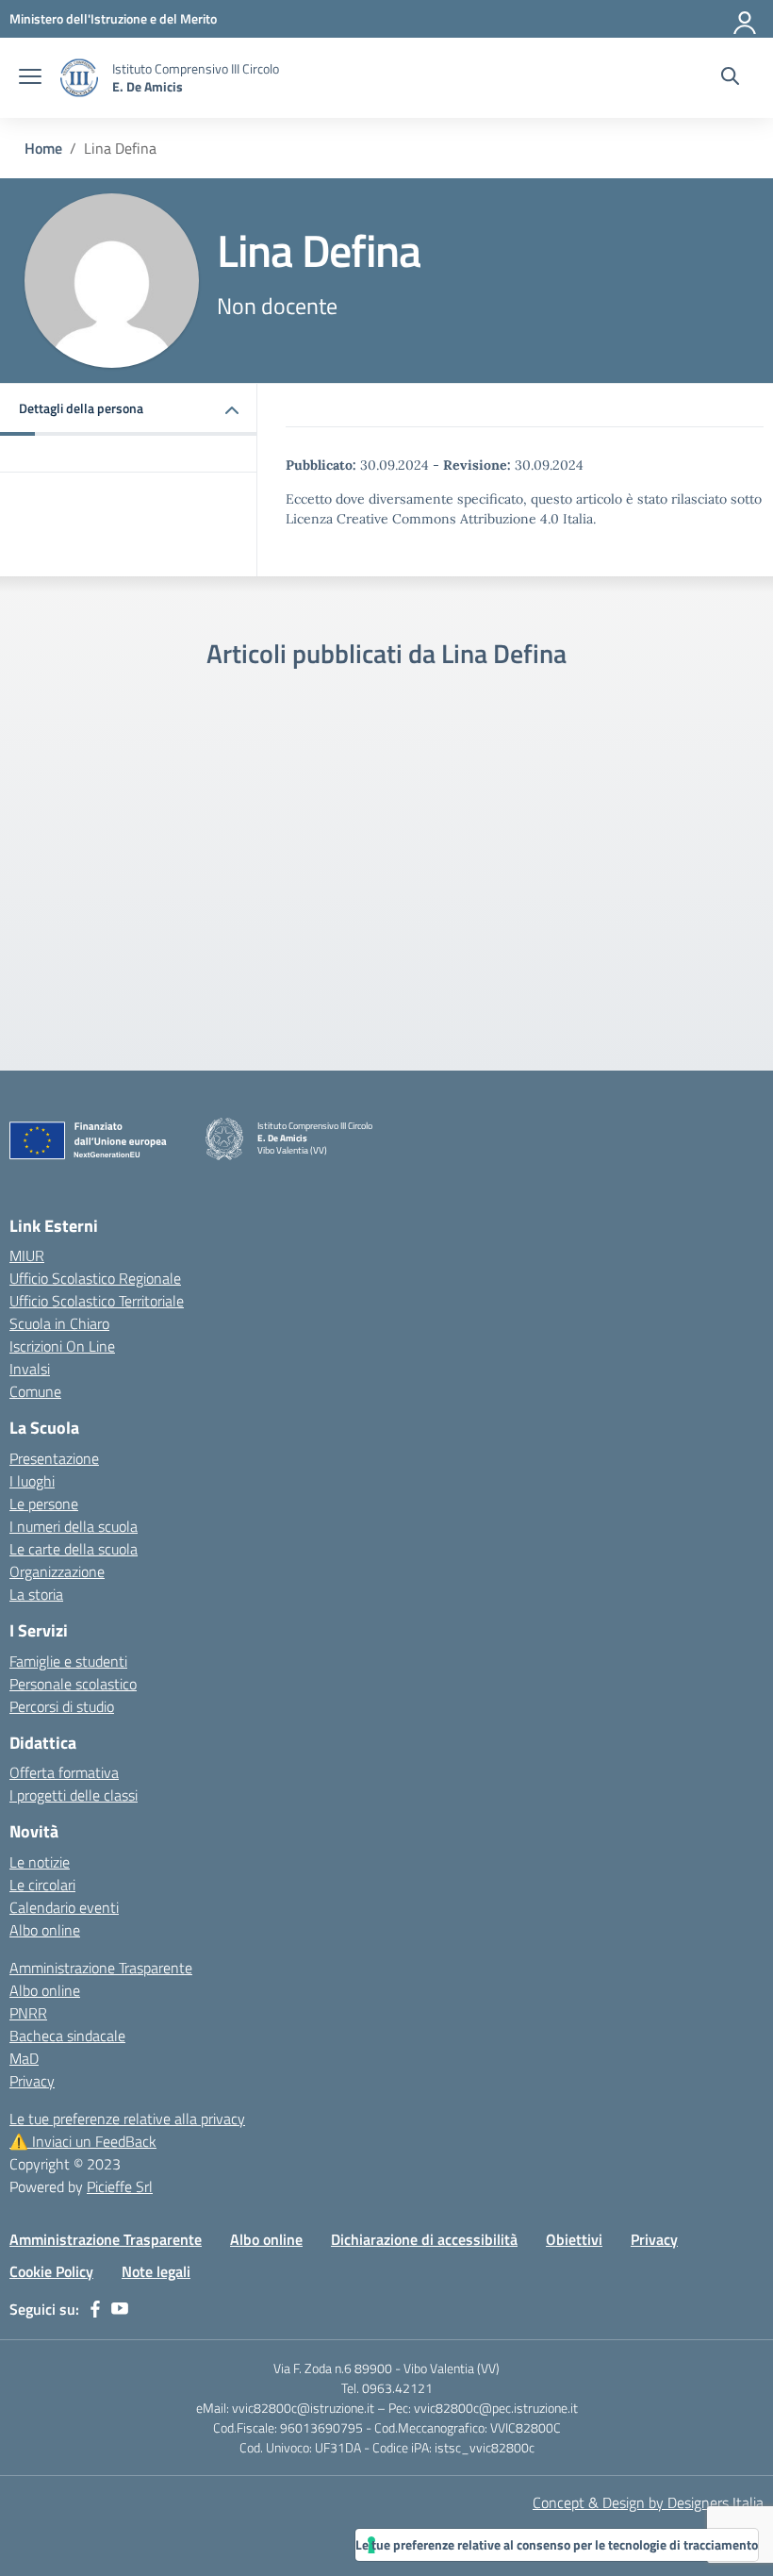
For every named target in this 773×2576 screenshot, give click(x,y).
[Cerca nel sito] (730, 78)
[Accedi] (746, 19)
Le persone (44, 1504)
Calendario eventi (64, 1907)
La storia (36, 1594)
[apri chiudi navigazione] (30, 78)
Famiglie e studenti (68, 1661)
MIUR (27, 1255)
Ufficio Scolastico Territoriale (97, 1301)
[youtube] (120, 2309)
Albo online (45, 1930)
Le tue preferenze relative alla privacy (127, 2119)
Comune (35, 1391)
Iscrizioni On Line (62, 1346)
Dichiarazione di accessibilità (424, 2239)
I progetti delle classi (74, 1795)
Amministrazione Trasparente (101, 1968)
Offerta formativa (64, 1772)
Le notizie (40, 1862)
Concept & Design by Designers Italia (648, 2502)
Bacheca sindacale (67, 2036)
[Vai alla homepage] (79, 78)
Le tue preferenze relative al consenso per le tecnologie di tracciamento (557, 2544)
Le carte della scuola (74, 1549)
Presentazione (54, 1458)
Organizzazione (57, 1571)
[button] (129, 410)
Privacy (32, 2081)
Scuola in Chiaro (59, 1323)
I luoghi (32, 1481)
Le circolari (42, 1885)
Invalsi (30, 1369)
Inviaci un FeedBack (83, 2141)
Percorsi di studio (62, 1706)
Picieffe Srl (120, 2186)
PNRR (28, 2013)
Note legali (156, 2271)
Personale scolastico (73, 1684)
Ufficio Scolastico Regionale (95, 1278)
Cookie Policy (51, 2271)
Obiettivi (574, 2239)
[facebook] (95, 2309)
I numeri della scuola (74, 1526)
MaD (24, 2058)
